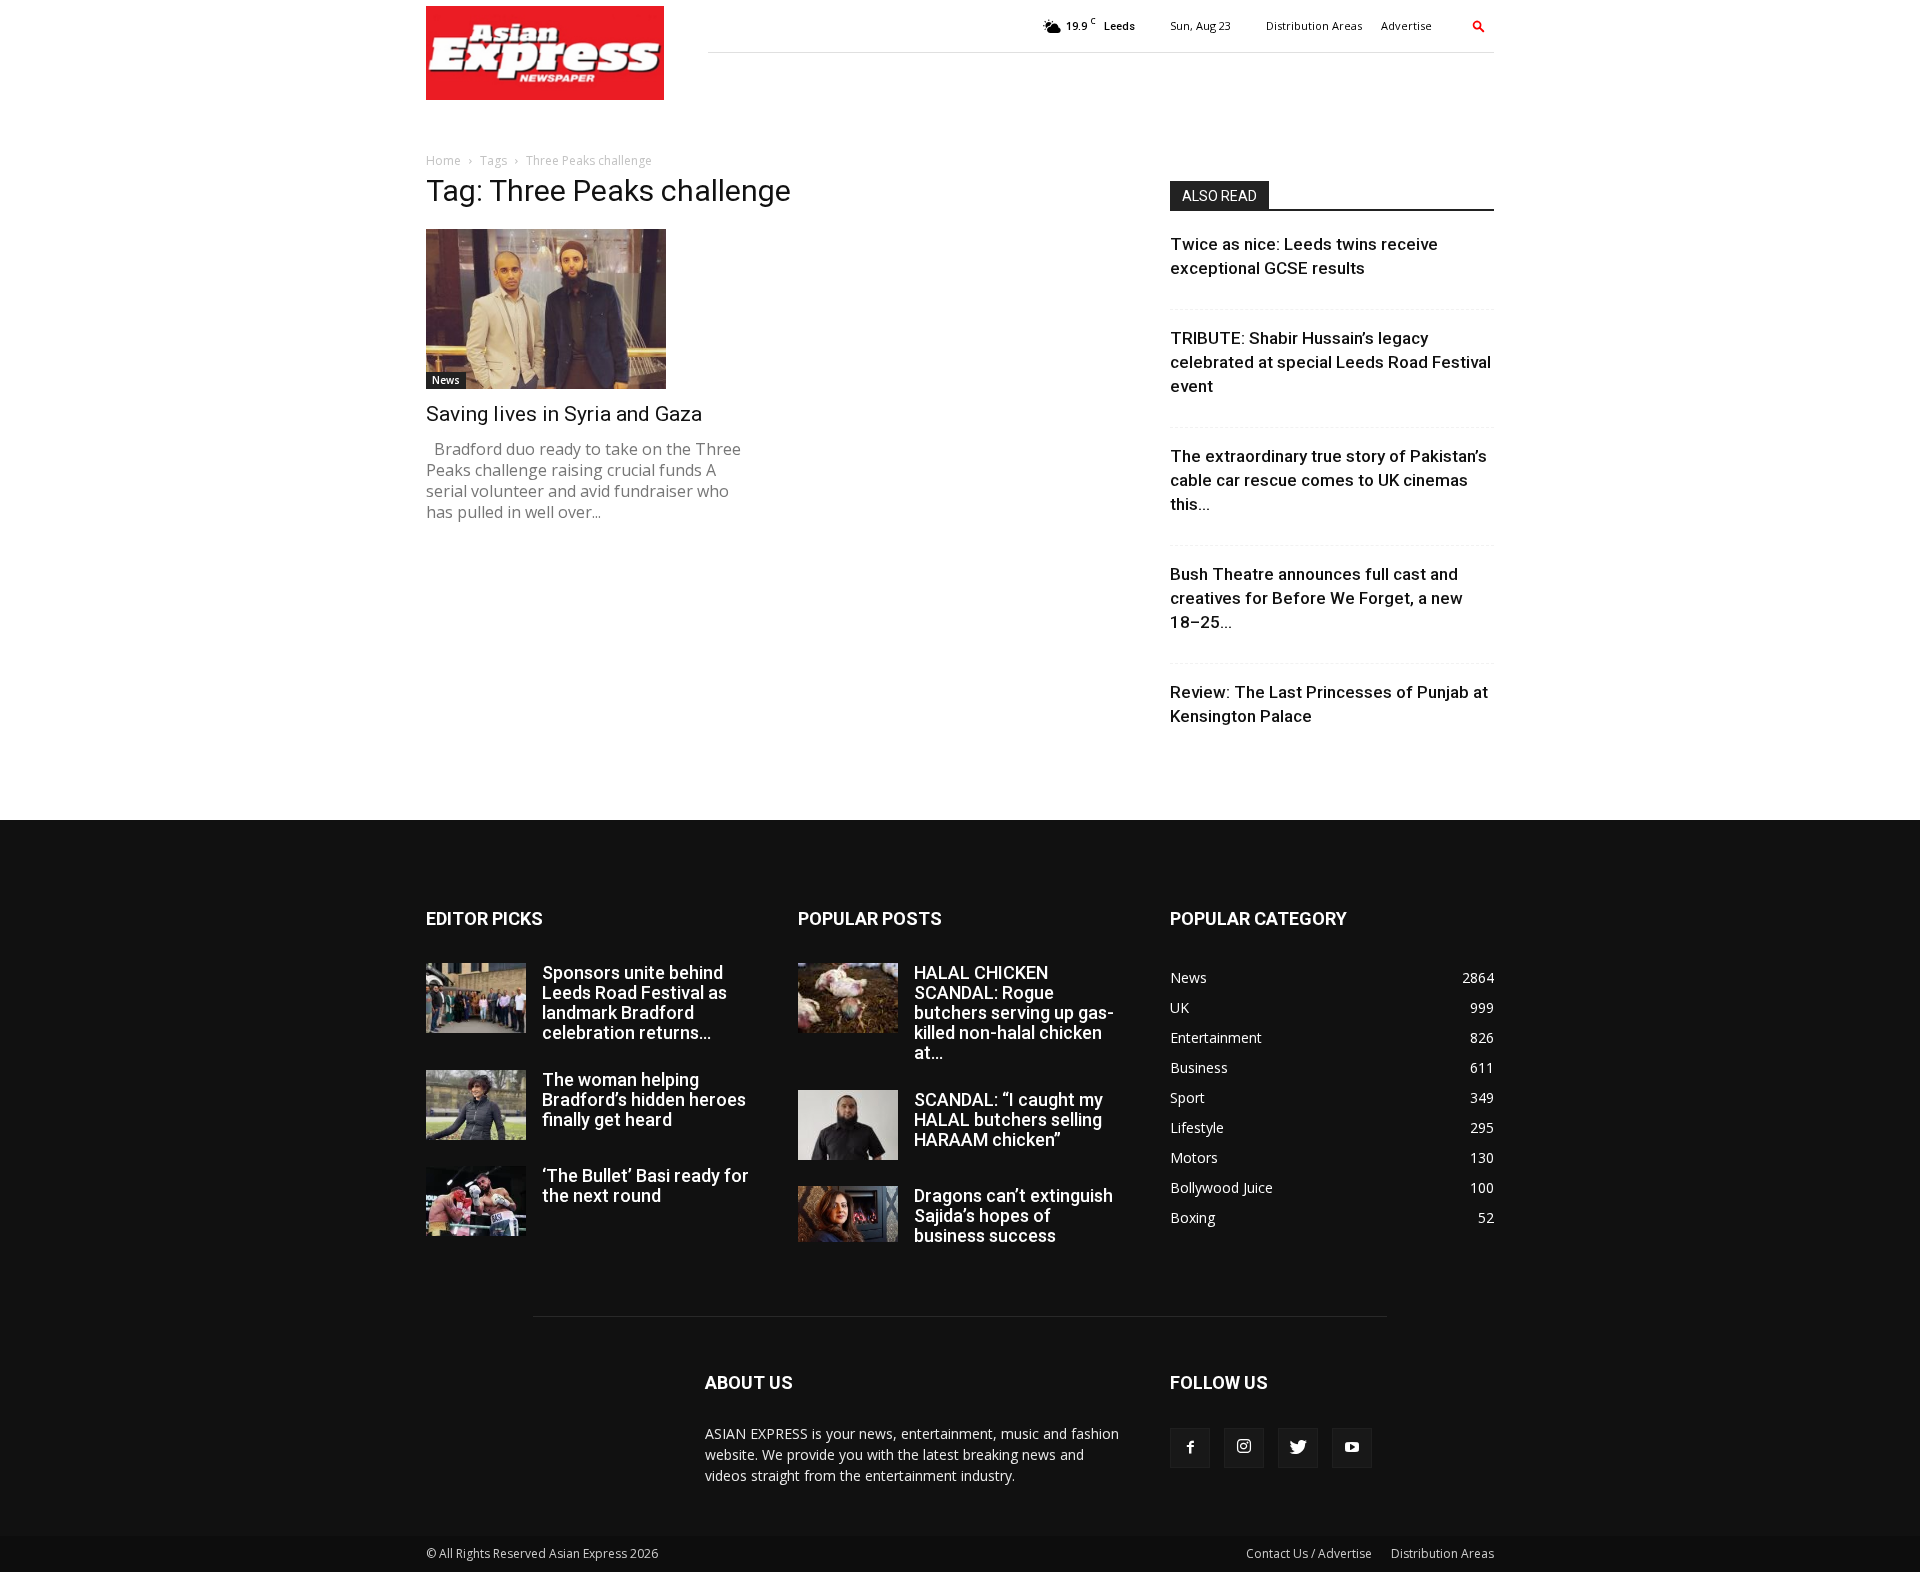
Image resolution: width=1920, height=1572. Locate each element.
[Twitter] (1298, 1448)
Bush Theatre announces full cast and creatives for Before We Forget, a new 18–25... (1316, 598)
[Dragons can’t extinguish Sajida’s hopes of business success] (848, 1214)
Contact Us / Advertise (1309, 1553)
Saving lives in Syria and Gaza (564, 414)
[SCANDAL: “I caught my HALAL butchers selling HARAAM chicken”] (848, 1125)
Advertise (1406, 25)
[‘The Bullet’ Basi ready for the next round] (476, 1201)
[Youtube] (1352, 1448)
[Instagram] (1244, 1448)
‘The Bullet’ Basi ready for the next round (645, 1185)
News (446, 380)
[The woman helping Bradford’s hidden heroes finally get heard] (476, 1105)
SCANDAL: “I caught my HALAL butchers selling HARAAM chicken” (1008, 1119)
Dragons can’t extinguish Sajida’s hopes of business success (1013, 1215)
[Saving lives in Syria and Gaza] (588, 309)
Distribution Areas (1314, 25)
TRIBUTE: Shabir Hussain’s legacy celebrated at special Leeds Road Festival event (1330, 362)
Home (443, 160)
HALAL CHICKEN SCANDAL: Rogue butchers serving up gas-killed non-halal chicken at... (1014, 1012)
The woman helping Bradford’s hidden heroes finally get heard (644, 1099)
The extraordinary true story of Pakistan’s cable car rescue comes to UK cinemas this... (1328, 480)
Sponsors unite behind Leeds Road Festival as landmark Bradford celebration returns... (634, 1002)
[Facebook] (1190, 1448)
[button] (1479, 25)
